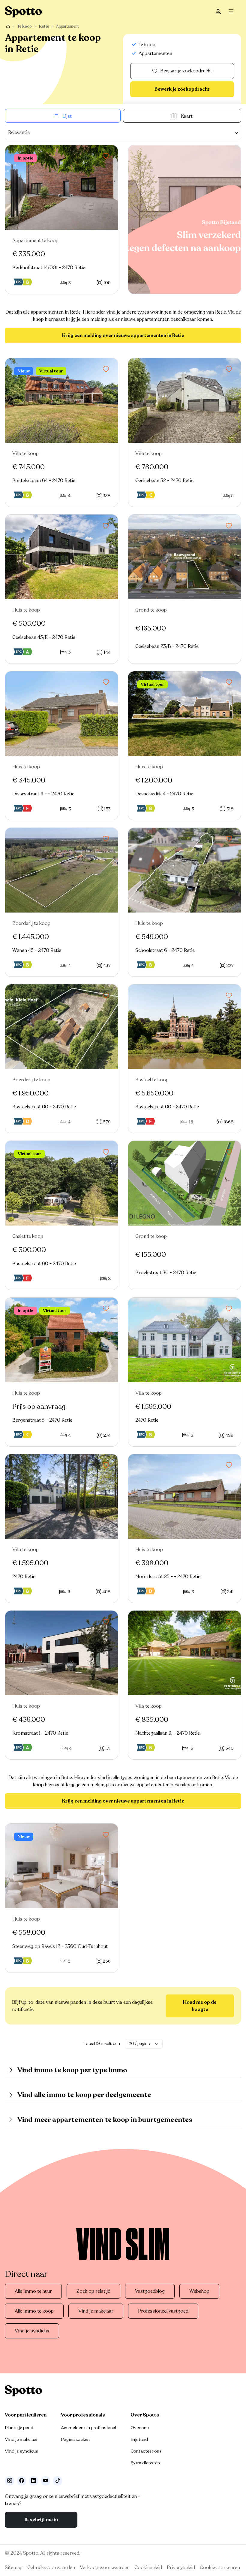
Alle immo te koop (34, 2311)
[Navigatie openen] (233, 12)
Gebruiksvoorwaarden (51, 2568)
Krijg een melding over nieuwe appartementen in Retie (123, 336)
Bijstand (139, 2439)
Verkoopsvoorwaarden (105, 2568)
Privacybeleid (181, 2568)
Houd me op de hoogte (200, 2006)
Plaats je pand (19, 2428)
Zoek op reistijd (93, 2291)
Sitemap (14, 2568)
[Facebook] (22, 2481)
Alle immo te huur (33, 2291)
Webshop (199, 2291)
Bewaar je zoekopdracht (186, 71)
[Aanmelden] (218, 12)
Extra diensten (145, 2463)
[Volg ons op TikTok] (58, 2481)
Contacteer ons (146, 2451)
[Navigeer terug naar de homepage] (23, 12)
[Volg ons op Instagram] (10, 2481)
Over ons (140, 2428)
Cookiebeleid (148, 2568)
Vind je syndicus (32, 2331)
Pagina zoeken (75, 2439)
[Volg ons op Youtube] (46, 2481)
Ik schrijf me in (41, 2520)
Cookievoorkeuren (220, 2568)
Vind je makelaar (96, 2311)
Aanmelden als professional (88, 2428)
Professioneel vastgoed (163, 2311)
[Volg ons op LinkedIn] (34, 2481)
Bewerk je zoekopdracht (182, 89)
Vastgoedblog (150, 2291)
